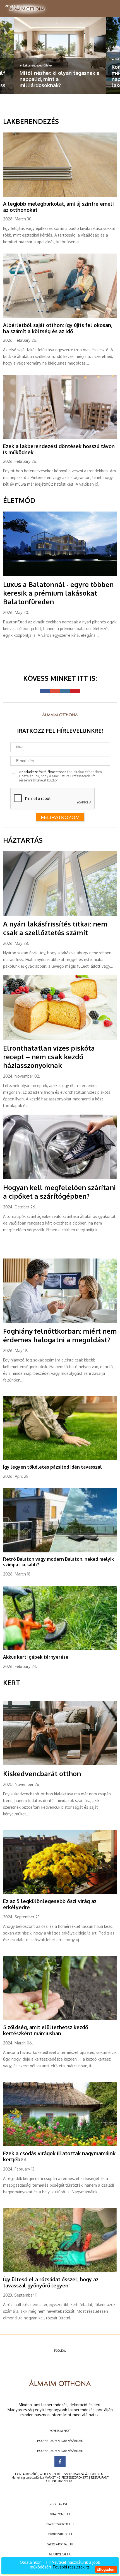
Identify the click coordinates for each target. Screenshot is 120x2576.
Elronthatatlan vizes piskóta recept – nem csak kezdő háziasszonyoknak (49, 1057)
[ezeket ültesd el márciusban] (60, 2019)
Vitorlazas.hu (60, 2504)
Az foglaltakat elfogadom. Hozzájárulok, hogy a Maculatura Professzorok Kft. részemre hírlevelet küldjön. (61, 776)
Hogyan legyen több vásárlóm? (60, 2441)
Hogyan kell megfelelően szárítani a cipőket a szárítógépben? (59, 1192)
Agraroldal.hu (60, 2554)
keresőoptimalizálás (73, 2474)
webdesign (48, 2474)
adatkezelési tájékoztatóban (45, 772)
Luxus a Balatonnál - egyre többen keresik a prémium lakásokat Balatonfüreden (58, 593)
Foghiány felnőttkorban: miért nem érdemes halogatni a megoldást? (60, 1335)
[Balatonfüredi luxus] (60, 575)
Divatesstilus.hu (60, 2534)
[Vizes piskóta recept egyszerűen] (60, 1039)
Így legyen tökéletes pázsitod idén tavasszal (52, 1467)
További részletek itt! (71, 2567)
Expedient (97, 2474)
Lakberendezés (31, 121)
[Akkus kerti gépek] (60, 1649)
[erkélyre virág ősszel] (60, 1893)
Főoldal (60, 2351)
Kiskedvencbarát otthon (42, 1774)
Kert (12, 1682)
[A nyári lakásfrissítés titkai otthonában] (60, 915)
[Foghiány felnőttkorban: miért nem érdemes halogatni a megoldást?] (60, 1322)
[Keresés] (109, 7)
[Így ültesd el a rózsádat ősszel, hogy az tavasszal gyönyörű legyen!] (60, 2271)
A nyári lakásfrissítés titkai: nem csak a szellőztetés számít (55, 928)
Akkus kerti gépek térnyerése (36, 1657)
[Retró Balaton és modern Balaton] (60, 1551)
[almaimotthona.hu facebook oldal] (60, 2461)
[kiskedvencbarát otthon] (60, 1764)
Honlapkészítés (27, 2474)
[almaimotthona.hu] (27, 9)
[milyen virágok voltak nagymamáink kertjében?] (60, 2145)
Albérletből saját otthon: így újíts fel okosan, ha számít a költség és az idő (58, 328)
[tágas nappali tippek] (60, 55)
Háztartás (23, 840)
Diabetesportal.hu (60, 2524)
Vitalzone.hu (60, 2514)
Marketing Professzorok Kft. (66, 2477)
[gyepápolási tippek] (60, 1459)
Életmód (19, 500)
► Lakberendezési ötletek (36, 65)
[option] (60, 55)
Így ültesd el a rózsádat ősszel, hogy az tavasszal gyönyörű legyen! (51, 2282)
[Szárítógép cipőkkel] (60, 1178)
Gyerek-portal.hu (60, 2544)
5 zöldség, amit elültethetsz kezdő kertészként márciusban (46, 2030)
